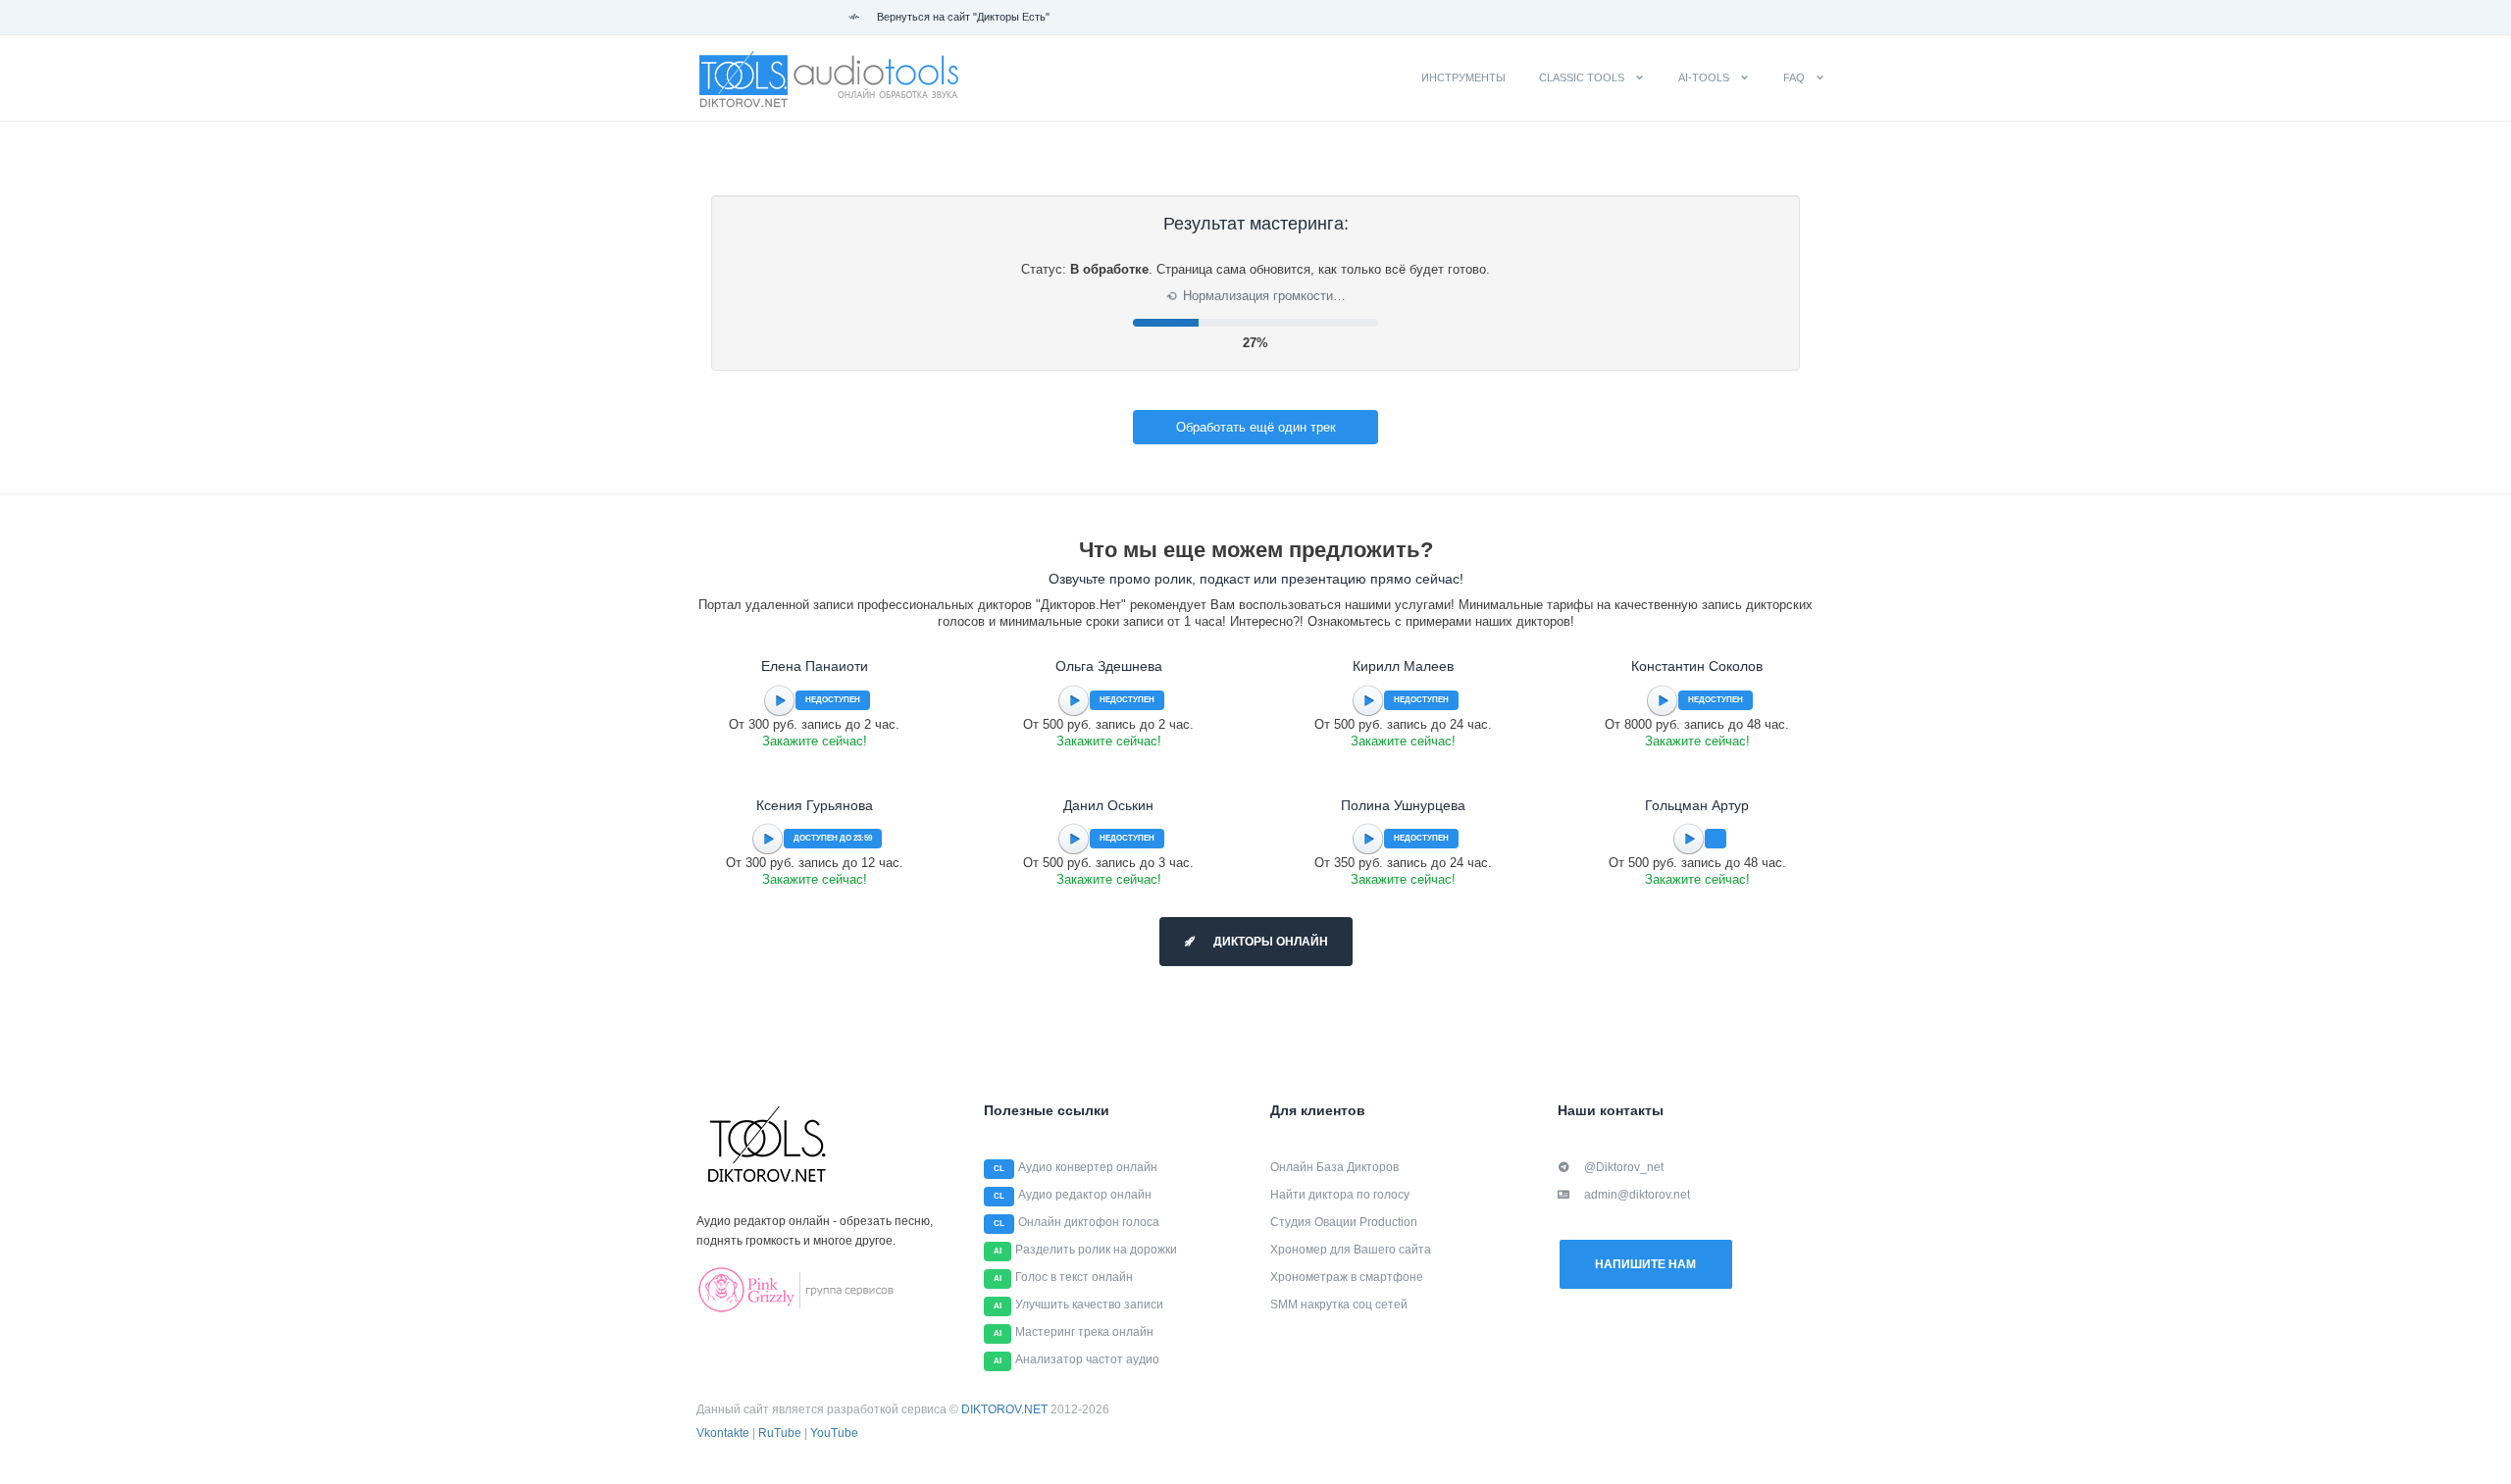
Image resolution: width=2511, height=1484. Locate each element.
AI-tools (1704, 77)
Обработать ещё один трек (1256, 427)
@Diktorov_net (1624, 1167)
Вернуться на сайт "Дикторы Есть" (962, 17)
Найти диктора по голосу (1340, 1195)
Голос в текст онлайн (1074, 1277)
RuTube (780, 1433)
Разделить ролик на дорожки (1096, 1250)
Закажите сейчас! (815, 741)
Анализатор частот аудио (1087, 1359)
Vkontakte (723, 1433)
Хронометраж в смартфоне (1347, 1277)
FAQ (1794, 77)
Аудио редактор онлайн (1085, 1195)
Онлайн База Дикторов (1334, 1167)
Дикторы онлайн (1269, 942)
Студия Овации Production (1344, 1222)
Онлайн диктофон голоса (1089, 1222)
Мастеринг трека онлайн (1084, 1332)
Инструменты (1463, 77)
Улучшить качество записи (1089, 1305)
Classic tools (1582, 77)
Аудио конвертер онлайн (1088, 1167)
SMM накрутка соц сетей (1339, 1305)
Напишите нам (1645, 1264)
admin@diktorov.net (1637, 1195)
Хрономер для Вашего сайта (1351, 1250)
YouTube (834, 1433)
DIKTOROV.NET (1004, 1409)
